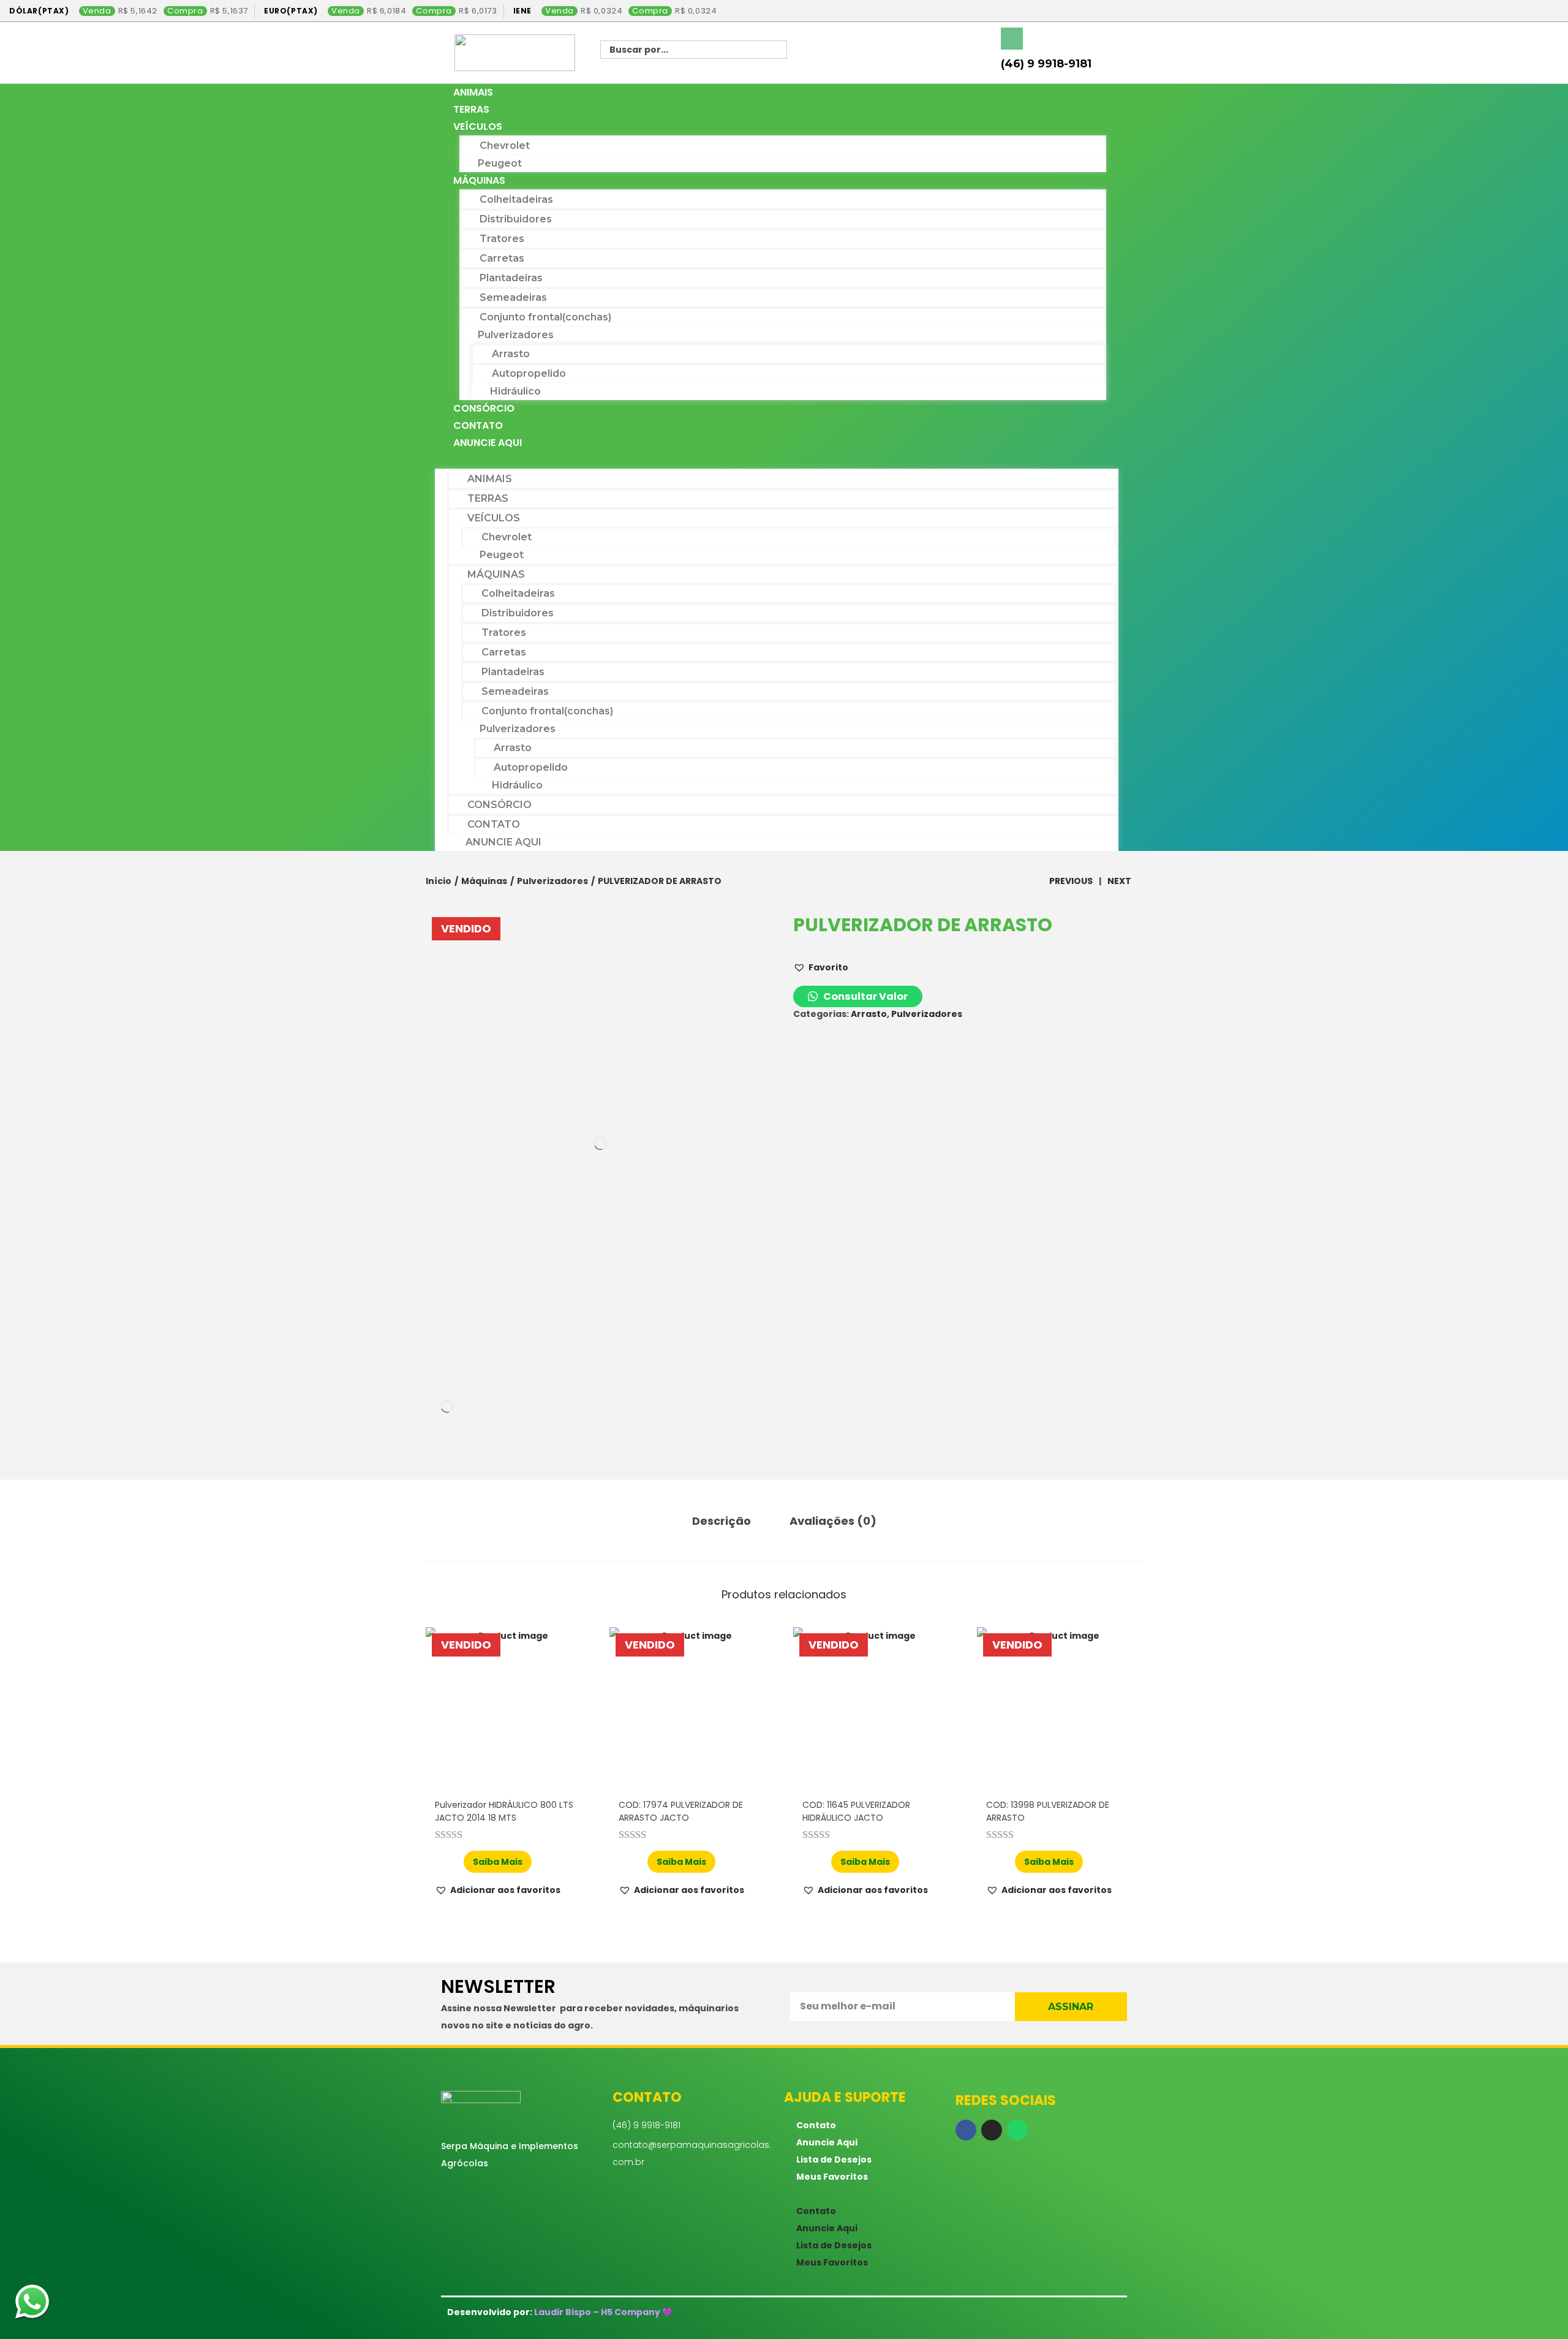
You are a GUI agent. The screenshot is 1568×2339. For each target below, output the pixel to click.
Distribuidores (516, 219)
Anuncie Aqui (488, 443)
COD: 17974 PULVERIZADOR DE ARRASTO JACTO (681, 1811)
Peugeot (500, 163)
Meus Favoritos (832, 2177)
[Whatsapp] (1017, 2130)
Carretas (502, 258)
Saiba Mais (498, 1862)
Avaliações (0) (833, 1521)
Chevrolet (505, 145)
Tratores (502, 239)
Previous (1071, 881)
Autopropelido (529, 373)
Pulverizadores (516, 335)
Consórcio (484, 408)
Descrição (722, 1521)
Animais (473, 92)
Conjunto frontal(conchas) (545, 317)
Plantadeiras (511, 278)
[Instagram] (992, 2130)
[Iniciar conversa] (32, 2304)
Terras (471, 109)
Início (439, 881)
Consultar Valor (865, 996)
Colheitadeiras (516, 199)
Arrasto (511, 354)
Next (1119, 881)
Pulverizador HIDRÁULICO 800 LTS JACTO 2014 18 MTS (504, 1811)
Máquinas (479, 180)
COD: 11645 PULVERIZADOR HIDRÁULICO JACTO (856, 1811)
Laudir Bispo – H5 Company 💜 (603, 2312)
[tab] (722, 1521)
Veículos (478, 127)
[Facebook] (966, 2130)
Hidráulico (515, 391)
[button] (777, 460)
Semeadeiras (513, 297)
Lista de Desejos (834, 2160)
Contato (478, 425)
